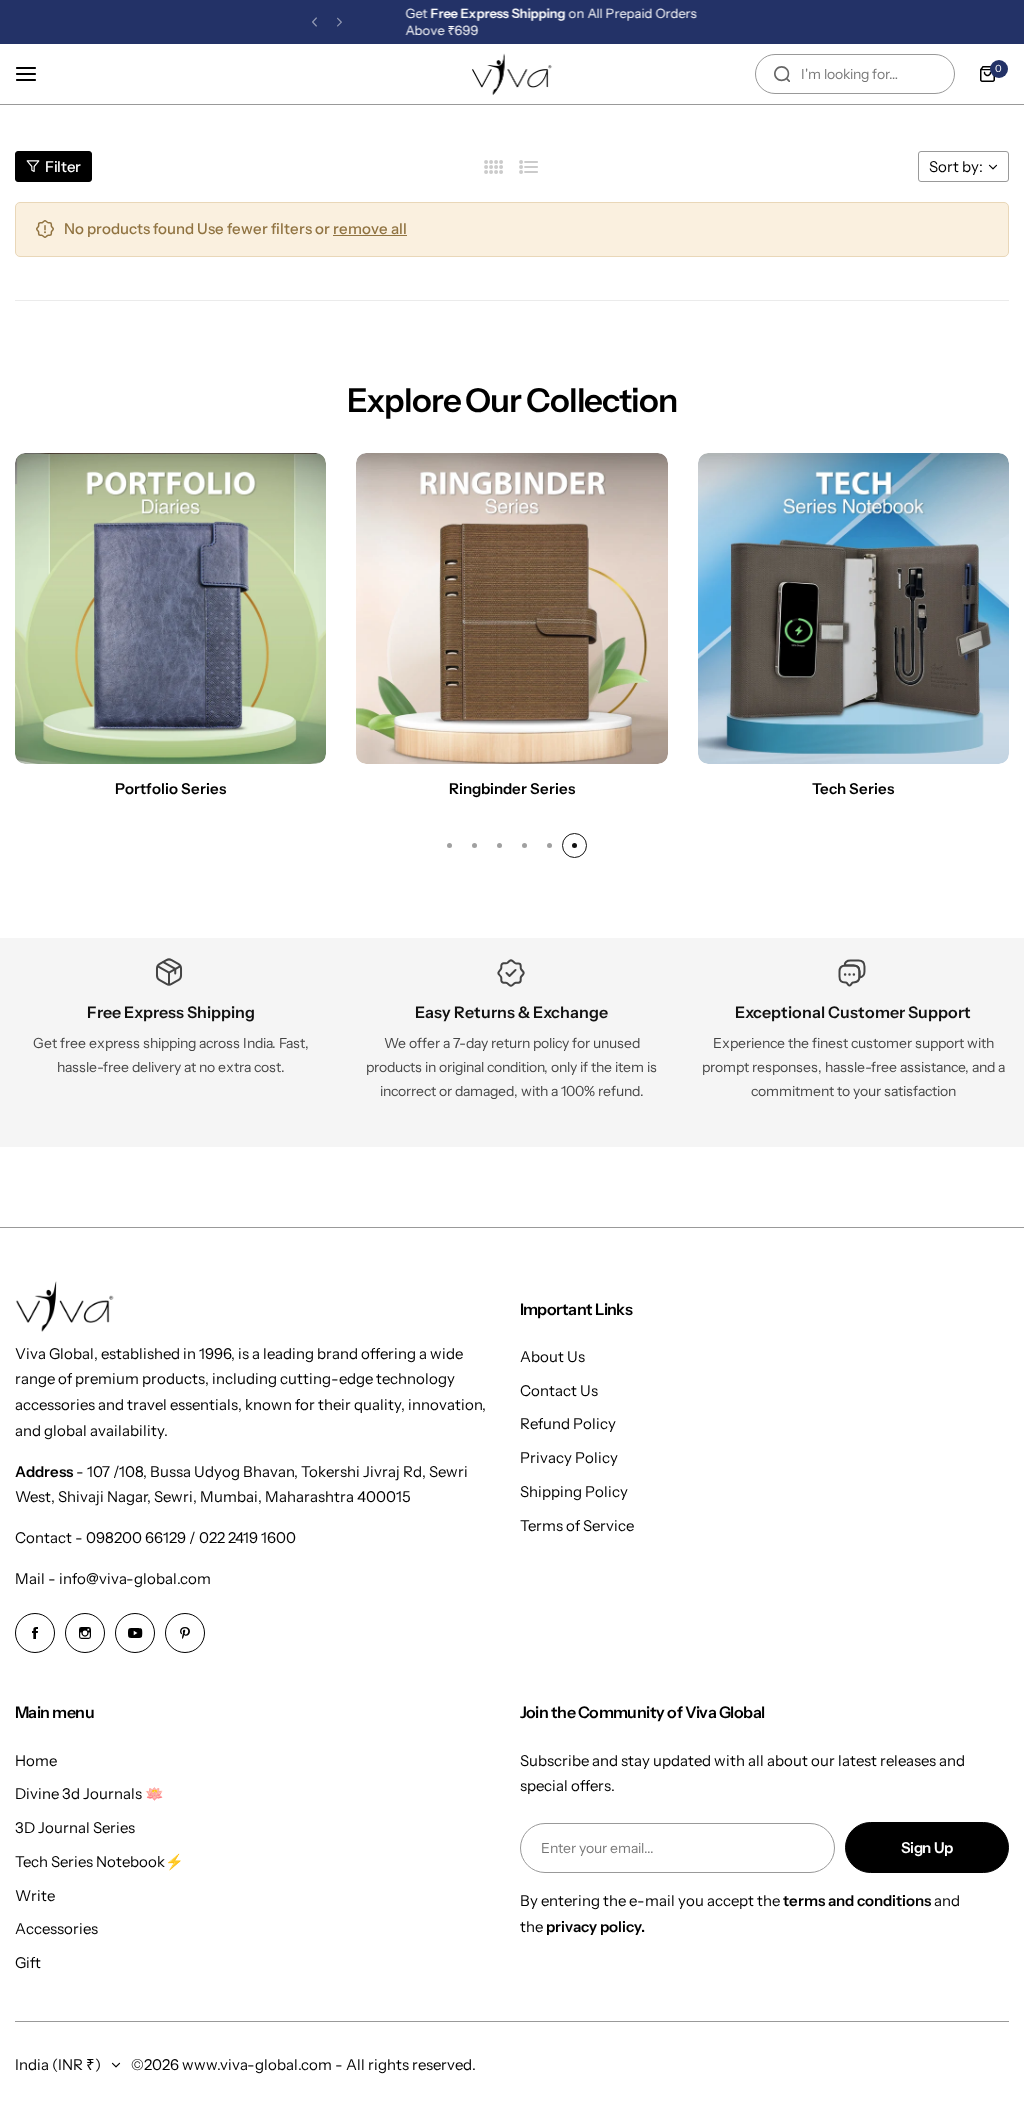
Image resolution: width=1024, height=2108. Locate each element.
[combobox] (855, 74)
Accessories (56, 1928)
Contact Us (559, 1390)
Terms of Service (577, 1525)
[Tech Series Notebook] (853, 608)
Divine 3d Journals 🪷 (89, 1793)
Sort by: (956, 166)
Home (36, 1760)
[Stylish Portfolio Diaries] (170, 608)
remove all (370, 228)
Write (35, 1895)
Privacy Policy (569, 1457)
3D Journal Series (75, 1827)
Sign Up (927, 1847)
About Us (552, 1356)
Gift (28, 1962)
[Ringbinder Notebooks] (511, 608)
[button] (314, 22)
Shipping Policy (574, 1491)
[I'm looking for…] (782, 74)
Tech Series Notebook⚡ (99, 1861)
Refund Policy (568, 1423)
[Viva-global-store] (512, 74)
